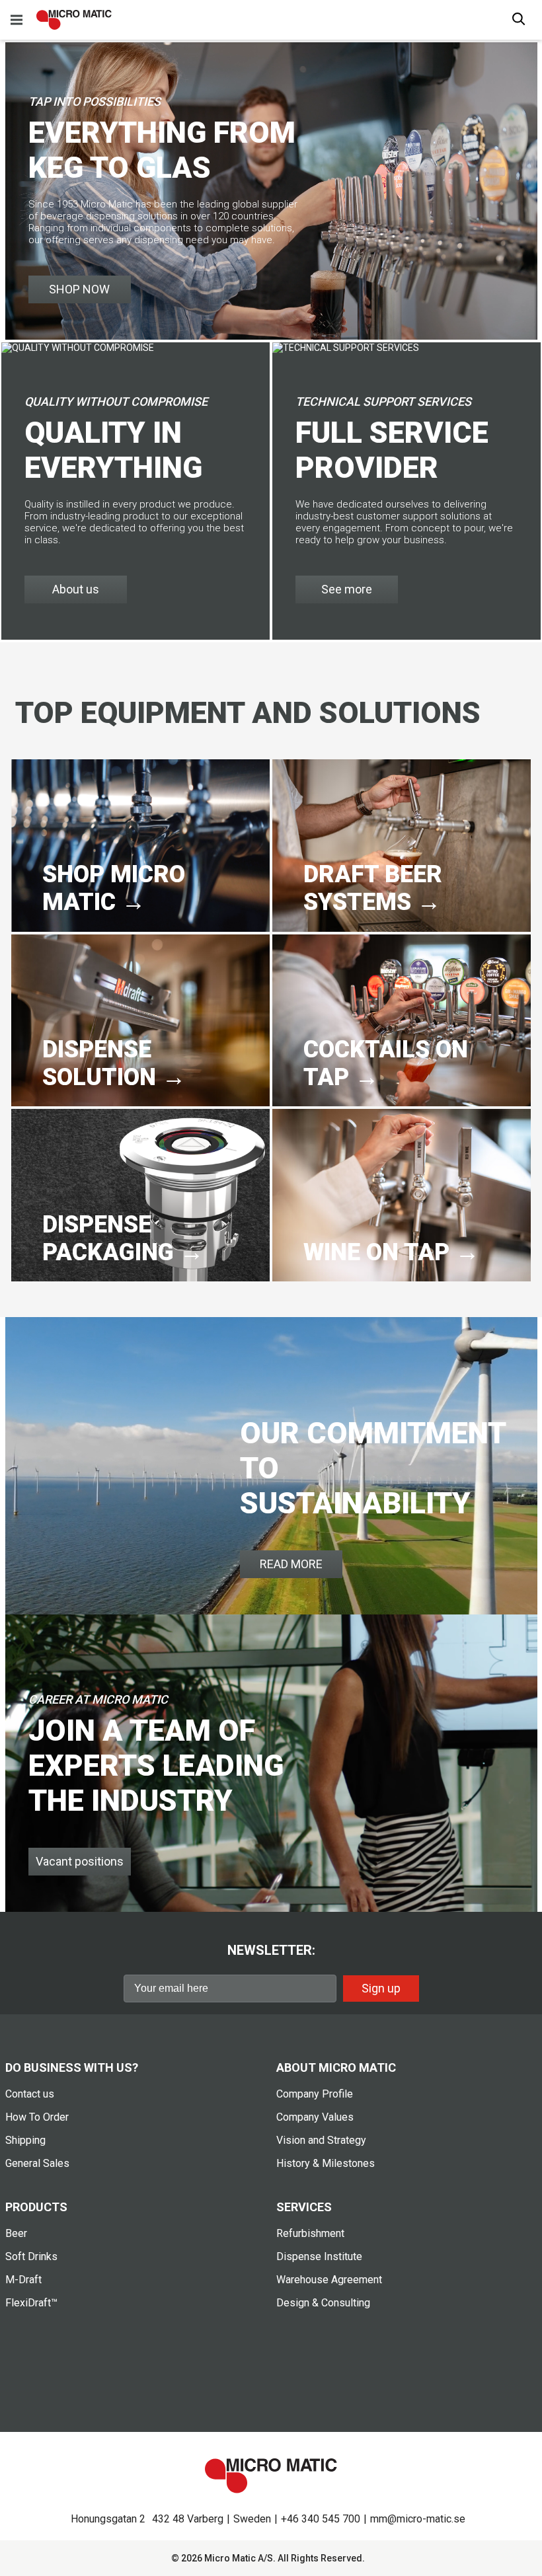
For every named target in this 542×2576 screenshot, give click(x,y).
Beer (16, 2233)
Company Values (315, 2117)
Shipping (25, 2140)
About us (76, 589)
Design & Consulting (323, 2303)
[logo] (74, 20)
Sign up (381, 1988)
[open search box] (519, 20)
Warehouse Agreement (329, 2280)
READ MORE (291, 1564)
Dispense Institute (319, 2256)
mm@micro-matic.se (418, 2519)
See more (347, 589)
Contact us (30, 2094)
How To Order (37, 2117)
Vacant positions (80, 1861)
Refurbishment (310, 2233)
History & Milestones (326, 2163)
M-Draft (23, 2280)
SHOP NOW (79, 289)
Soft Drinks (31, 2256)
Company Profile (315, 2094)
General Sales (37, 2163)
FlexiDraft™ (31, 2303)
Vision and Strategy (321, 2140)
